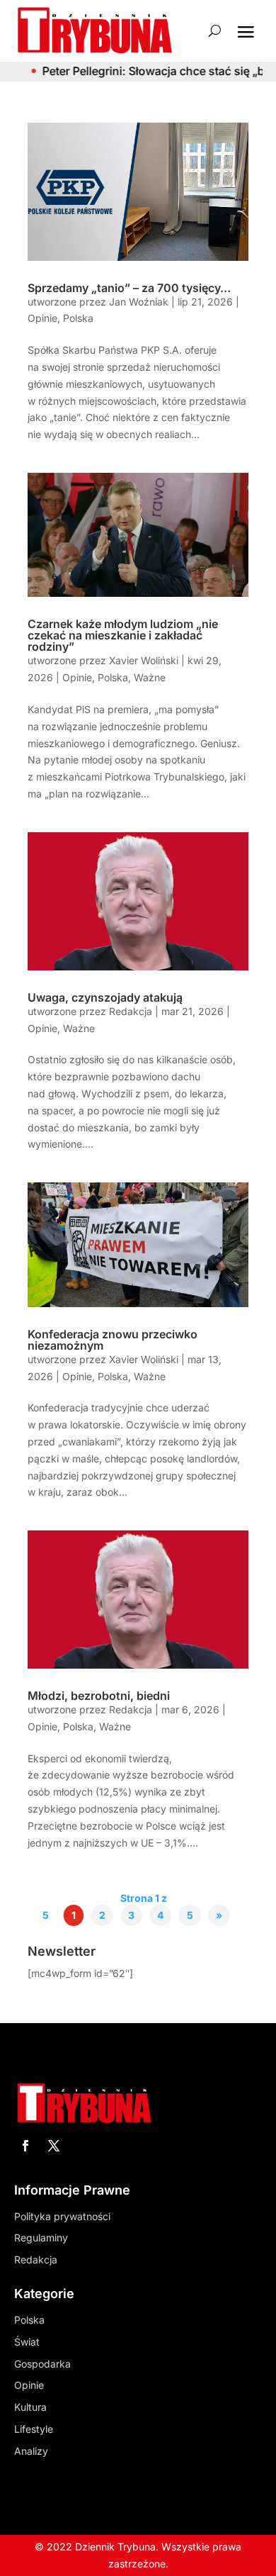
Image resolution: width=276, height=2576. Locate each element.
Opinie (42, 318)
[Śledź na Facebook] (25, 2146)
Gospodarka (42, 2364)
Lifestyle (34, 2429)
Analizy (31, 2451)
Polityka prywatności (62, 2216)
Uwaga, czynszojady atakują (105, 997)
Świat (27, 2342)
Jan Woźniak (139, 302)
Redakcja (131, 1011)
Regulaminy (41, 2238)
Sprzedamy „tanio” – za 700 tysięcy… (129, 288)
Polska (78, 318)
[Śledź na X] (54, 2146)
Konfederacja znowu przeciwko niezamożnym (113, 1340)
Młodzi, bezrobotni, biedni (99, 1696)
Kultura (30, 2407)
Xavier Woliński (144, 660)
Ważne (150, 677)
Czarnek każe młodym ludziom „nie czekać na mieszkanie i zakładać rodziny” (123, 635)
